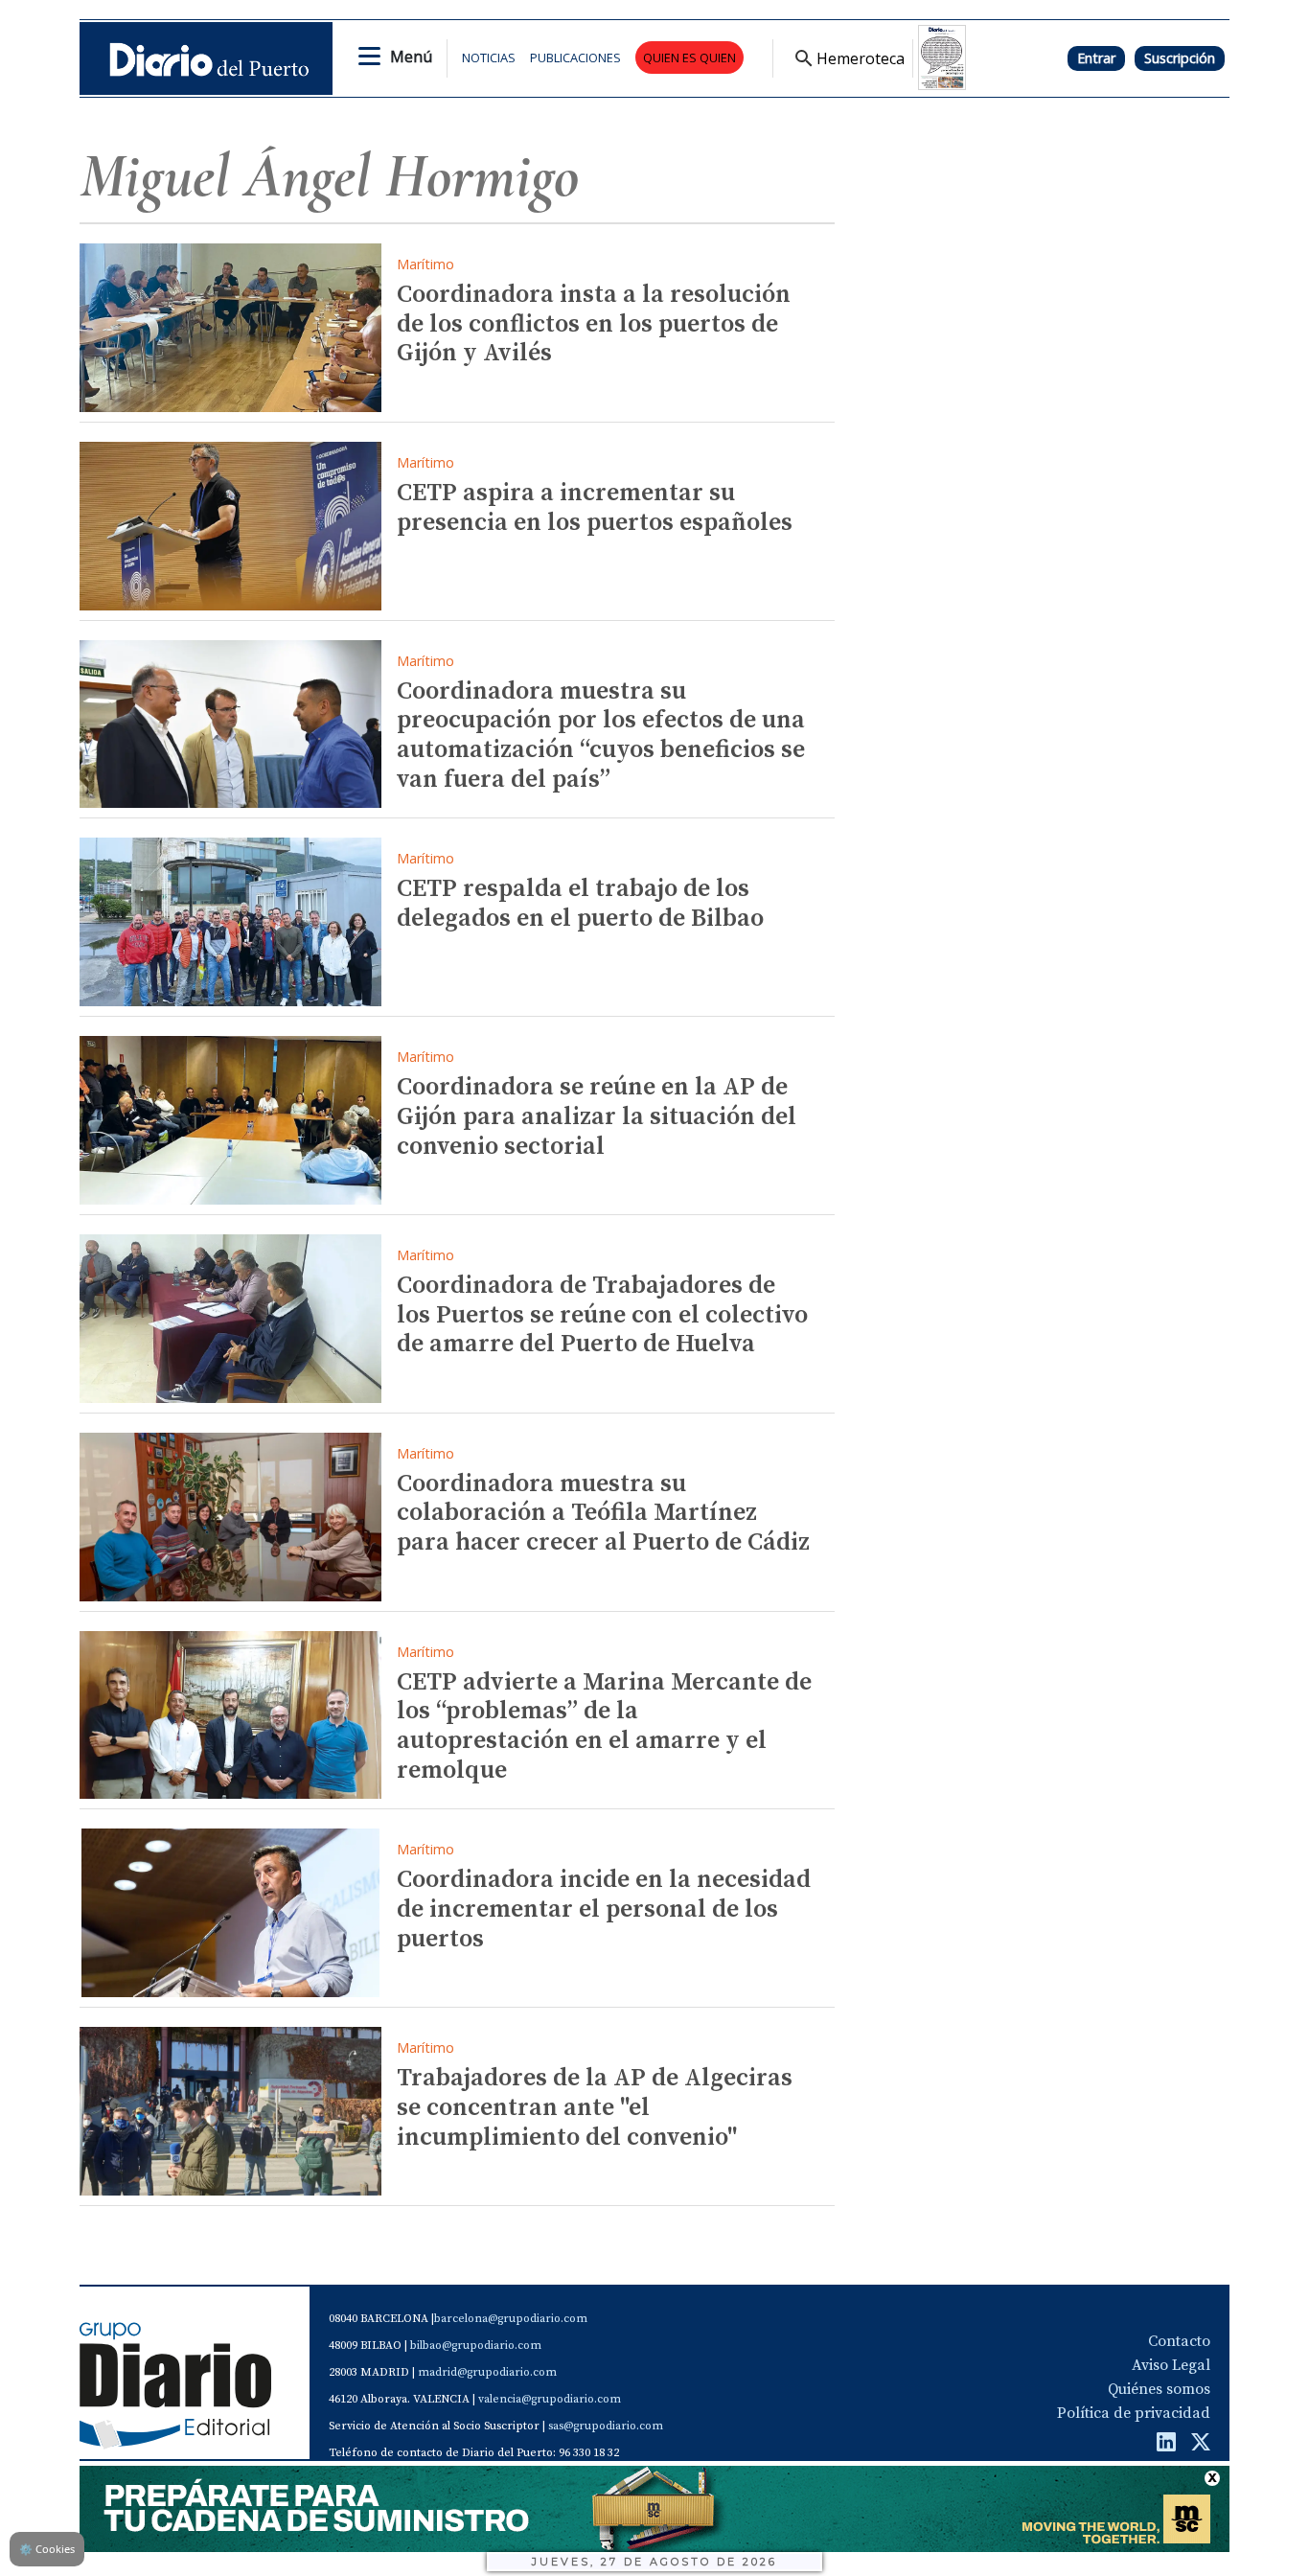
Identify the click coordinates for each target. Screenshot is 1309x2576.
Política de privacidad (1134, 2413)
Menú (411, 57)
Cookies (47, 2549)
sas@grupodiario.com (606, 2426)
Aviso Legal (1171, 2365)
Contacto (1179, 2341)
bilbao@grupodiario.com (476, 2346)
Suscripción (1180, 58)
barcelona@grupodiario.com (511, 2319)
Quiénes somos (1159, 2389)
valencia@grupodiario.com (550, 2399)
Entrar (1096, 58)
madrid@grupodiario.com (487, 2372)
